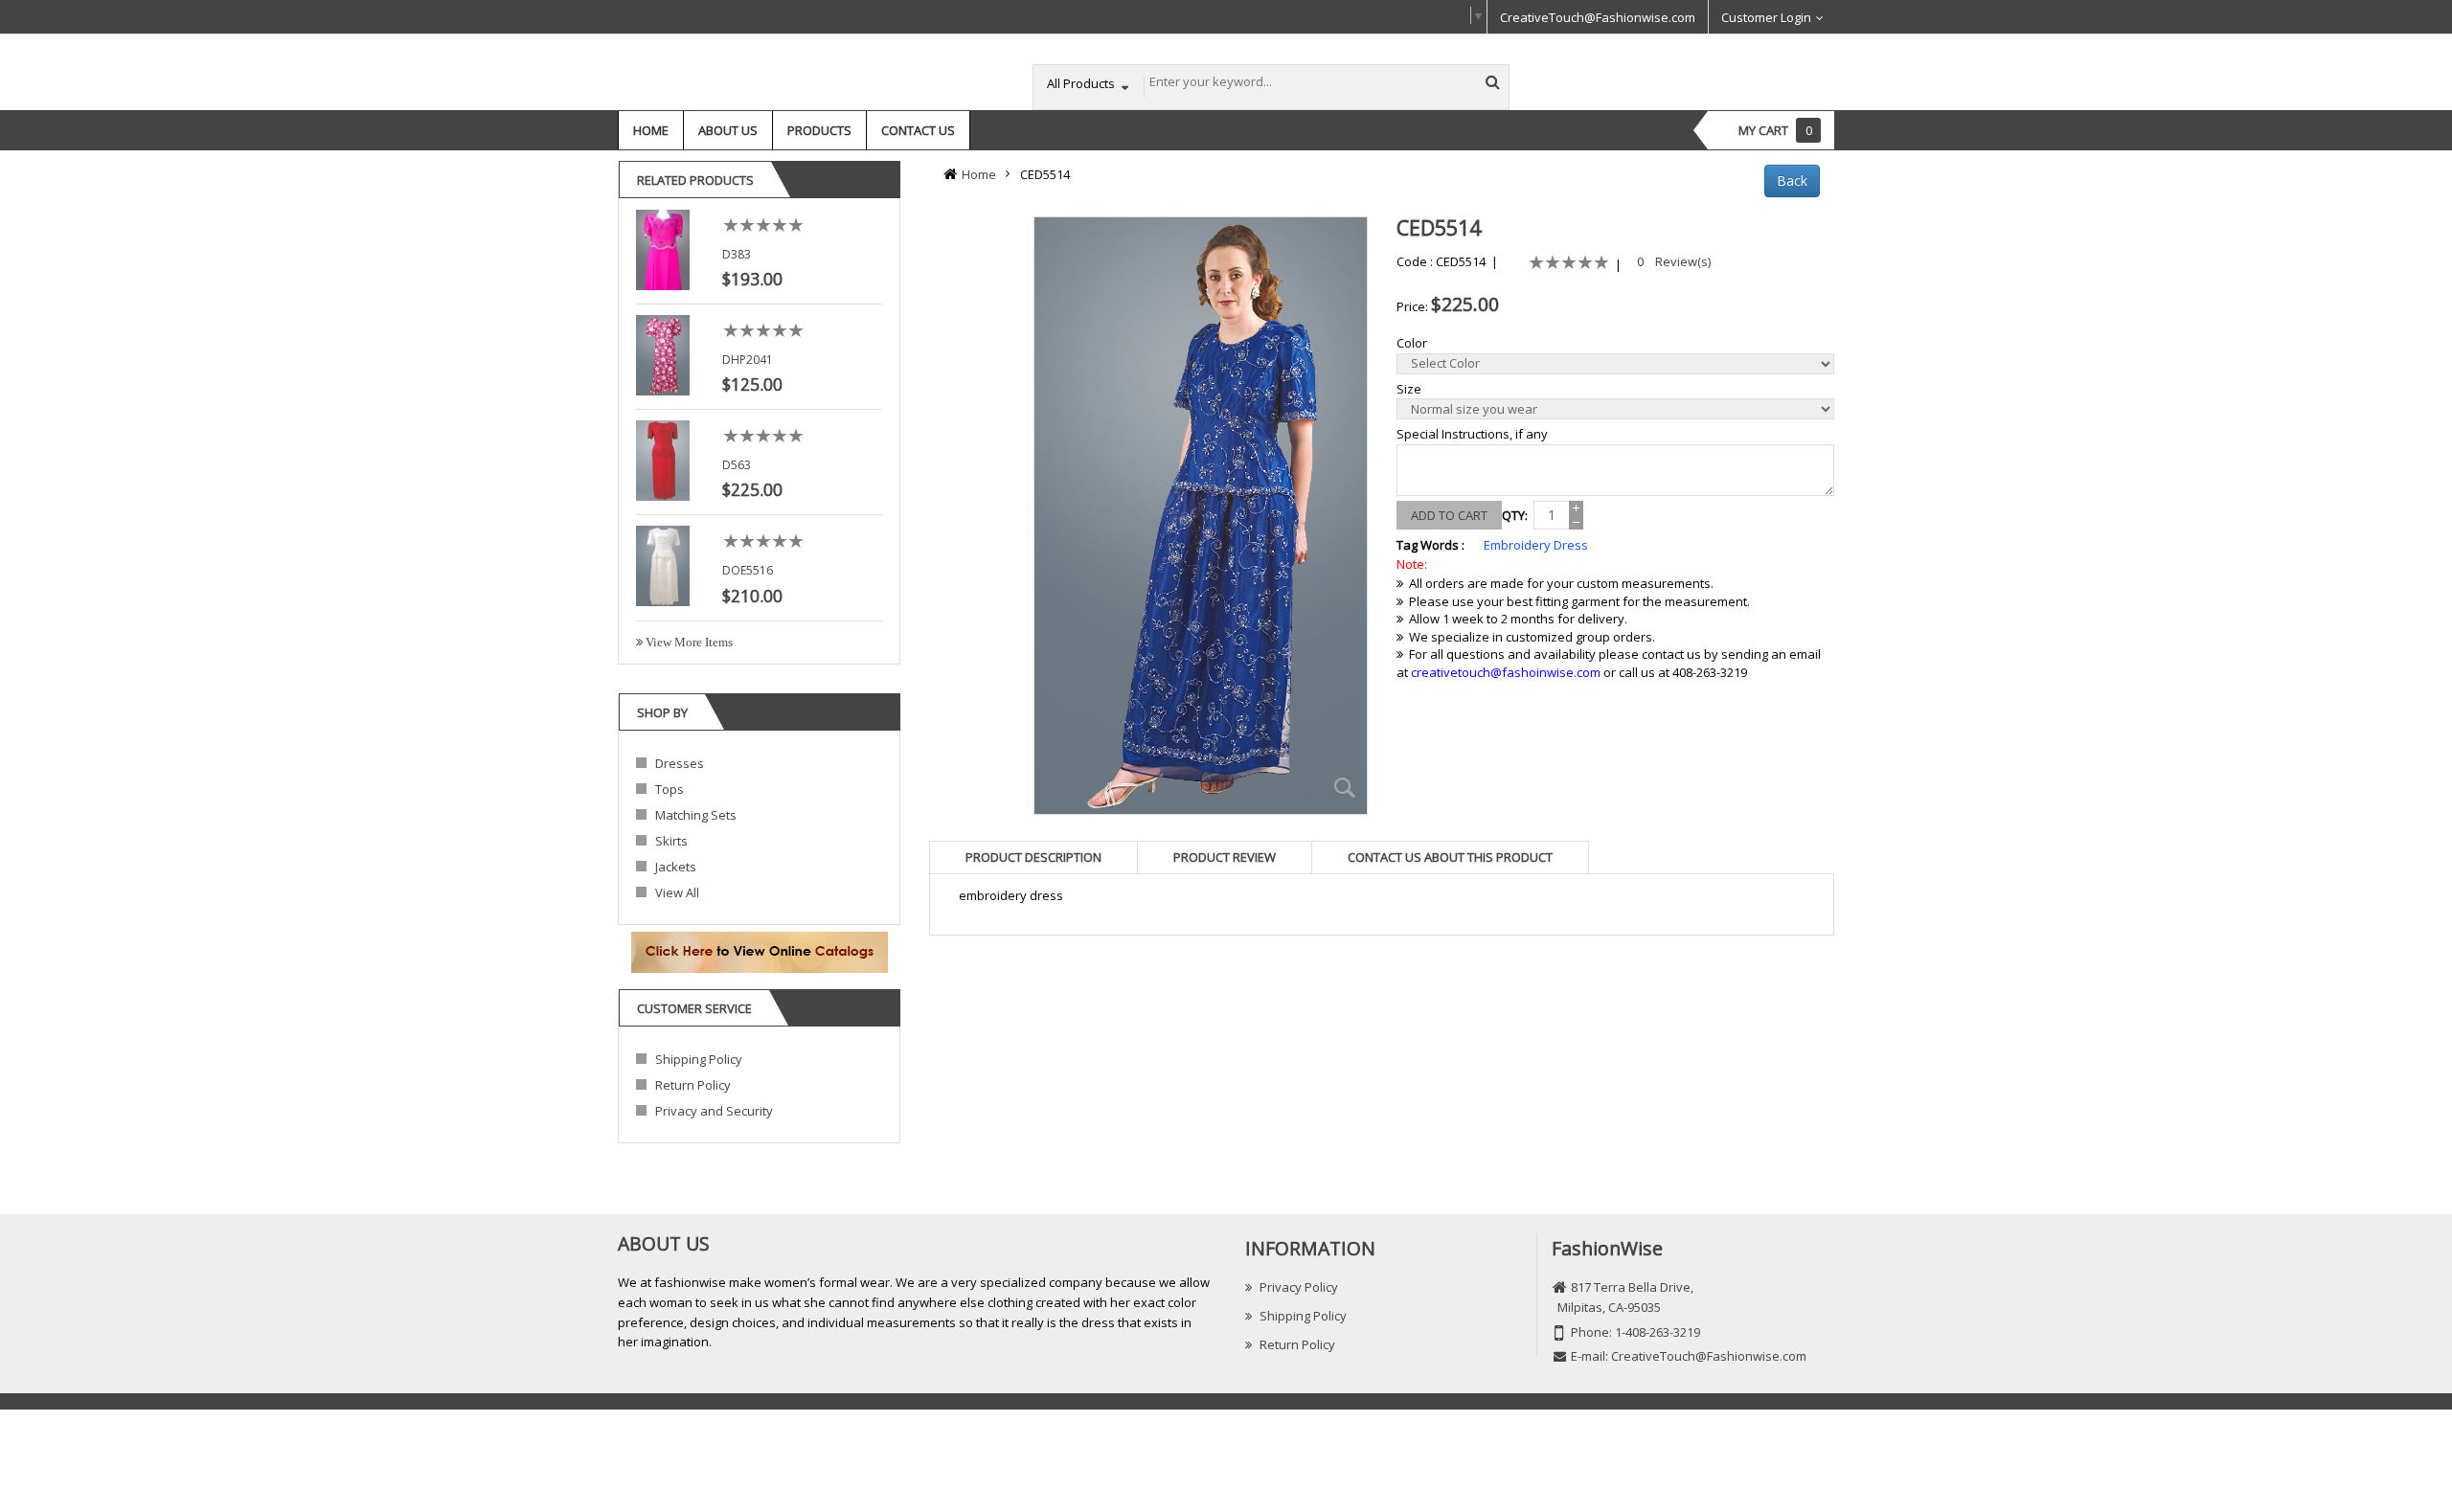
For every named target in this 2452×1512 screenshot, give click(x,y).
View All (677, 892)
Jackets (676, 867)
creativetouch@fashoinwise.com (1506, 672)
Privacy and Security (714, 1111)
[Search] (1493, 81)
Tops (670, 789)
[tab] (1033, 857)
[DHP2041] (663, 353)
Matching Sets (696, 815)
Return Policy (693, 1085)
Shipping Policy (699, 1059)
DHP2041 (748, 360)
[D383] (663, 248)
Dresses (680, 763)
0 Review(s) (1674, 261)
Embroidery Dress (1536, 545)
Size (1409, 389)
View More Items (688, 642)
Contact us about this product (1450, 857)
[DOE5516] (663, 565)
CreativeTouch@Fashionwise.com (1598, 17)
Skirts (671, 841)
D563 (737, 465)
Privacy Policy (1299, 1287)
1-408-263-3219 (1657, 1332)
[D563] (663, 460)
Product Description (1033, 857)
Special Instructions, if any (1472, 434)
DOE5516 (748, 570)
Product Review (1225, 857)
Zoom (1346, 788)
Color (1412, 343)
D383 (737, 254)
